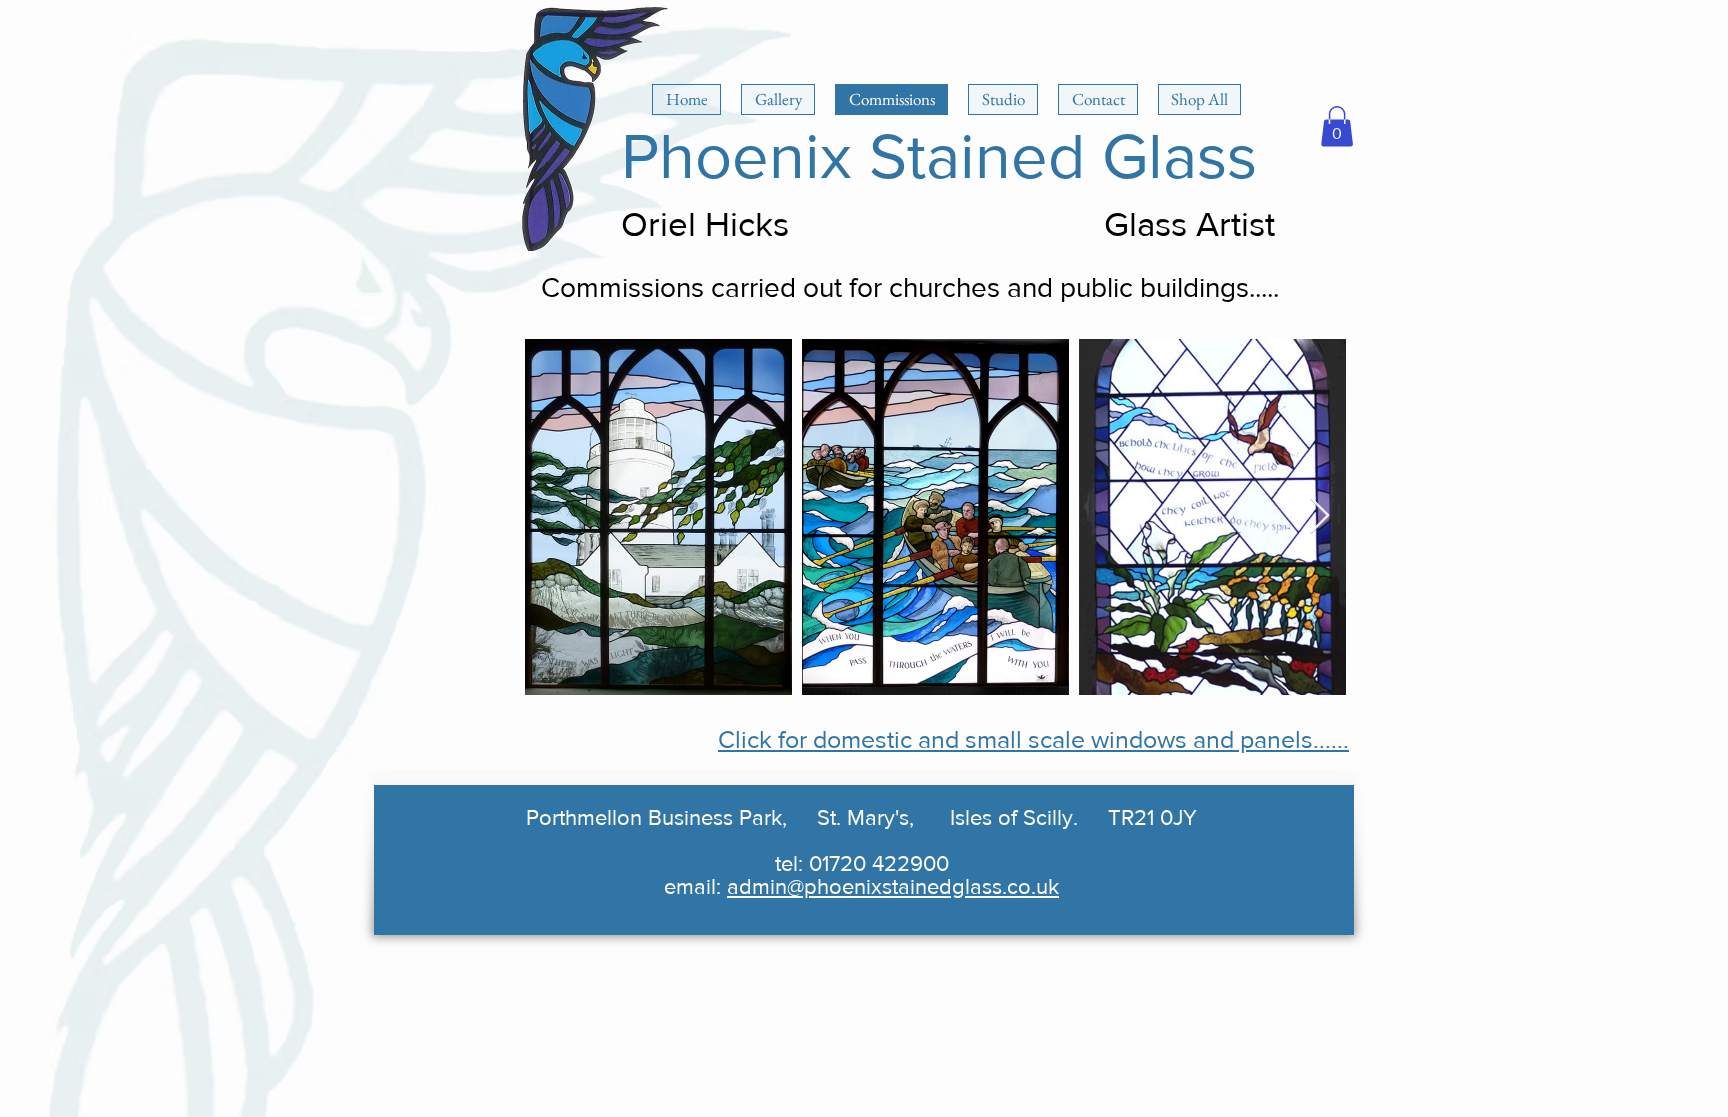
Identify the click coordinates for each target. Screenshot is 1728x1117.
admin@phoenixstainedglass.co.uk (893, 886)
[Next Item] (1319, 516)
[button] (1337, 126)
